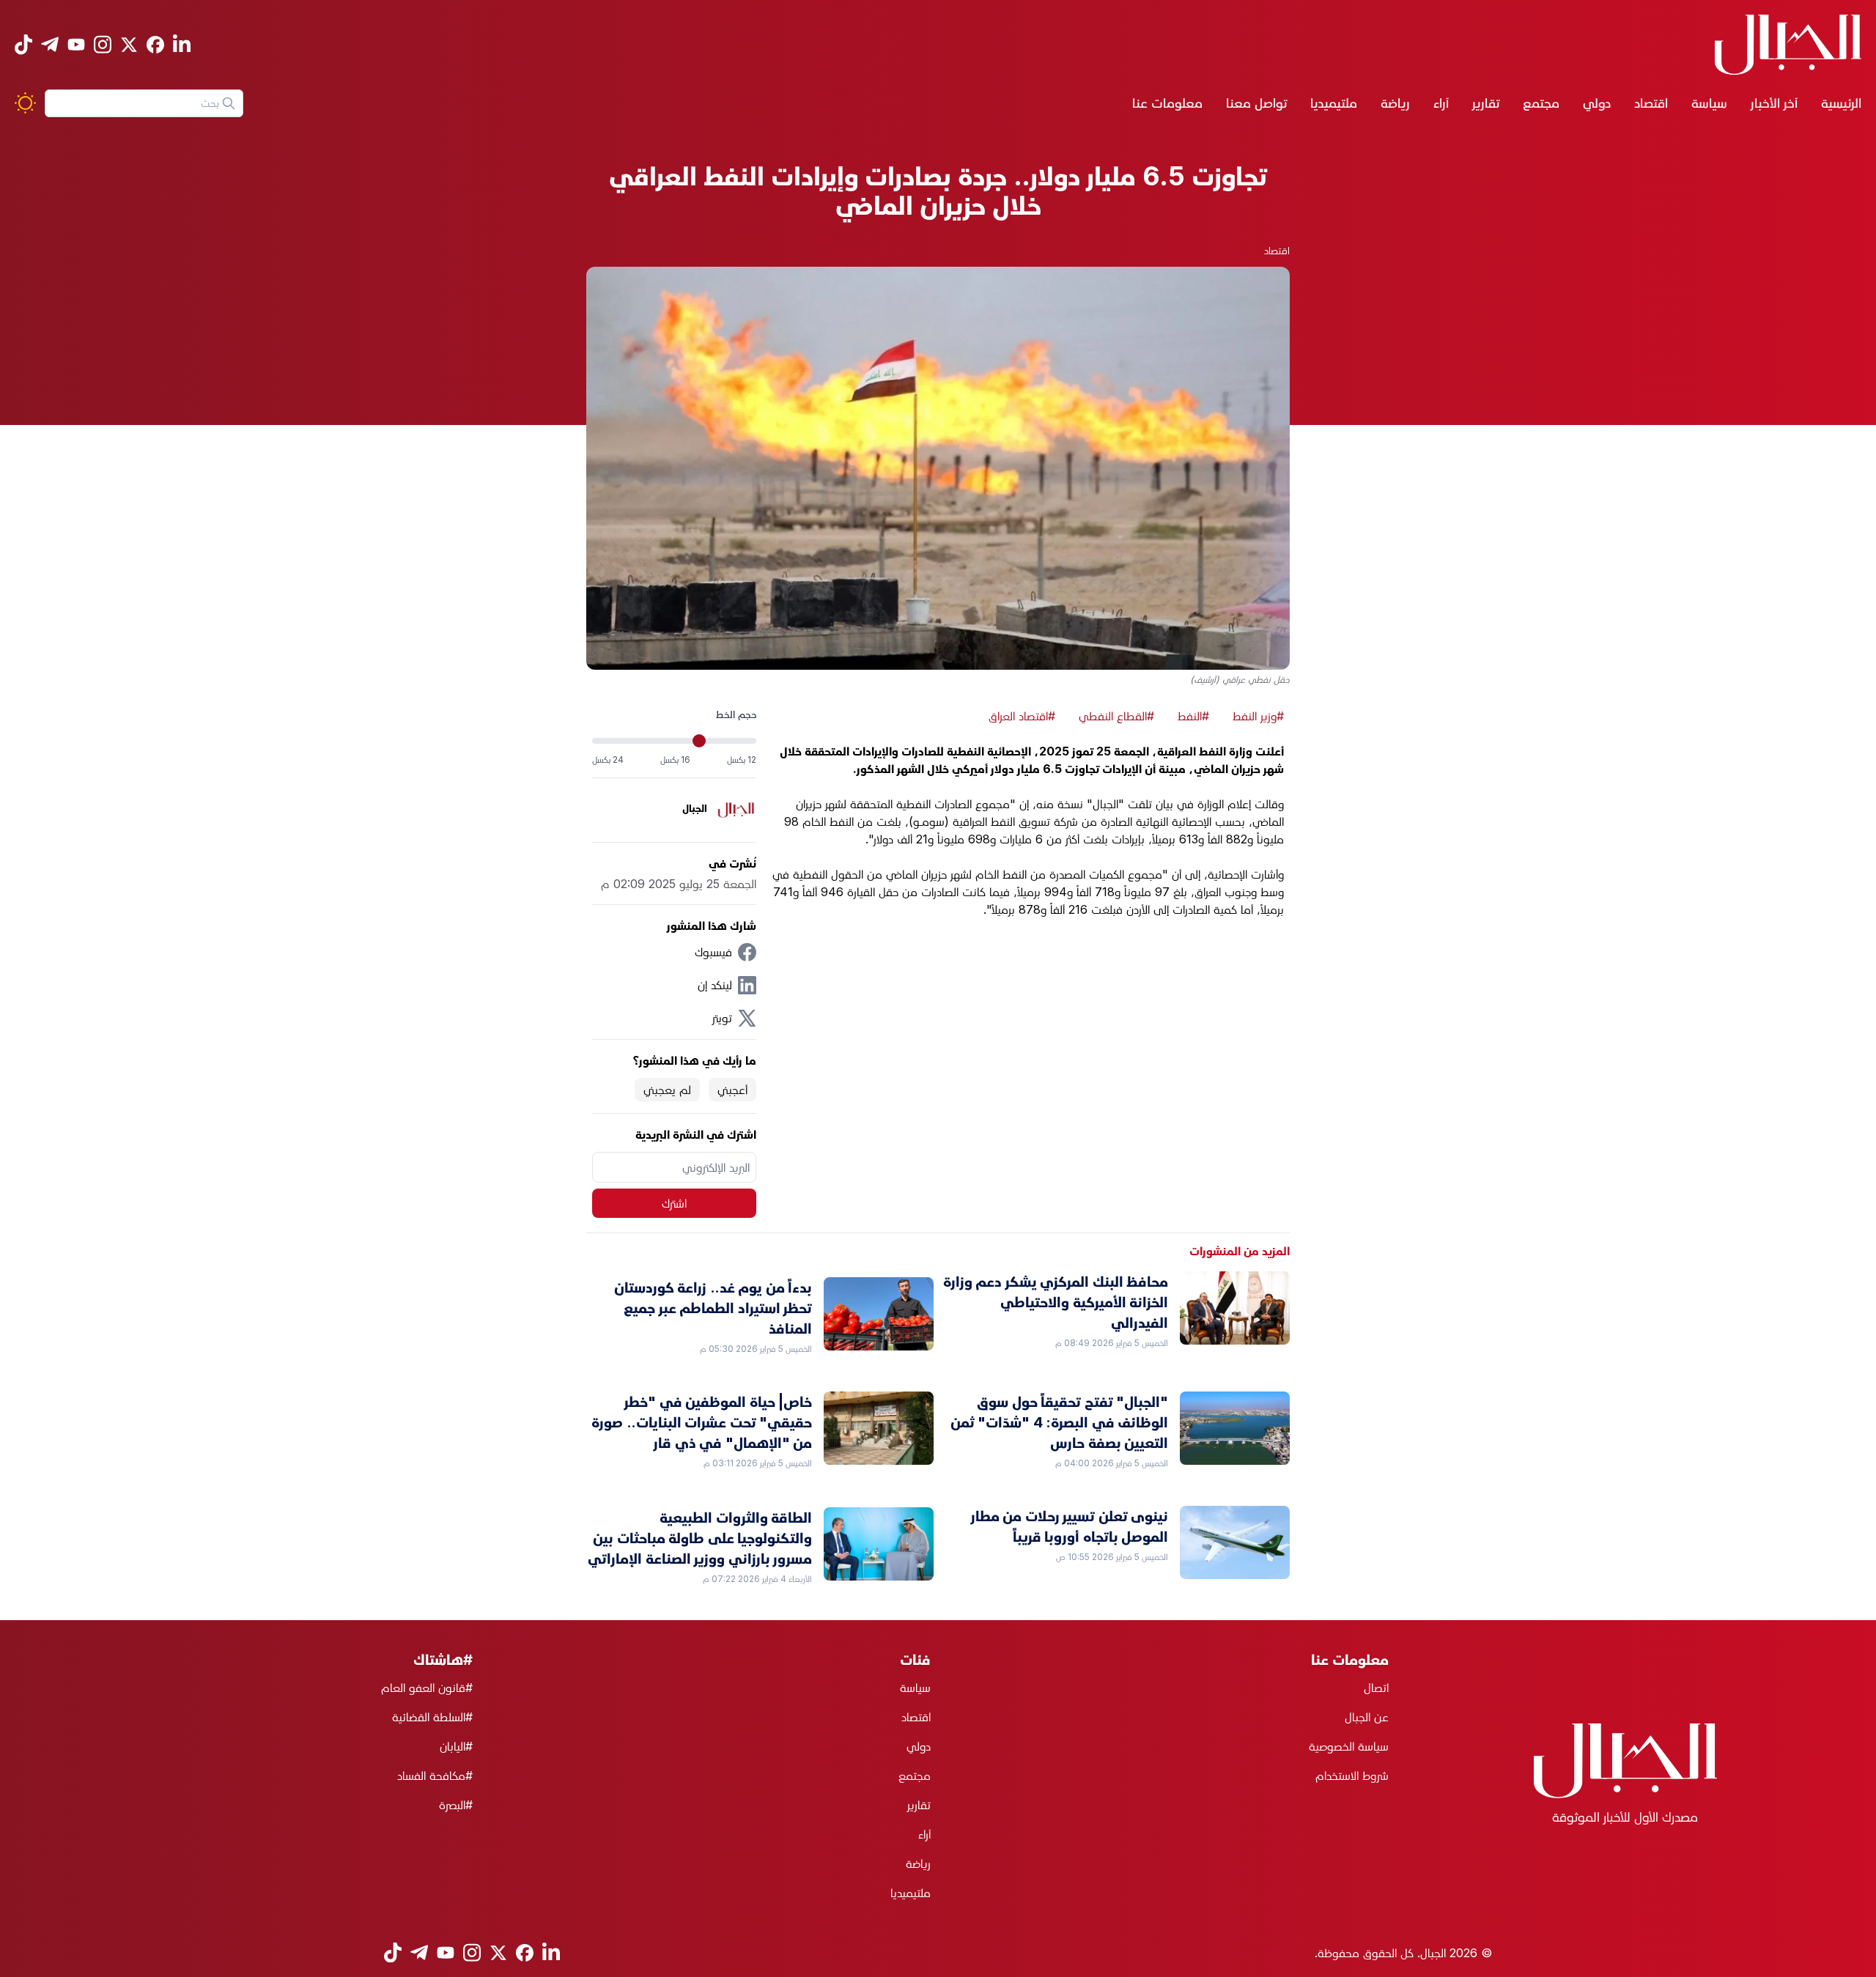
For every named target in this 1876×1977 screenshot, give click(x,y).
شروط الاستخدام (1352, 1775)
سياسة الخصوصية (1349, 1746)
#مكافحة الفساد (435, 1775)
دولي (1597, 103)
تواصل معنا (1256, 103)
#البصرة (456, 1805)
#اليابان (456, 1746)
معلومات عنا (1167, 103)
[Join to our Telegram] (50, 44)
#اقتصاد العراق (1022, 716)
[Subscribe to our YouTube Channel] (76, 44)
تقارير (1486, 103)
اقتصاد (1651, 103)
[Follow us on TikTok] (23, 44)
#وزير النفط (1258, 716)
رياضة (1395, 103)
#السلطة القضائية (432, 1717)
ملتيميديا (1334, 103)
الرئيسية (1841, 103)
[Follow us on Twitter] (129, 45)
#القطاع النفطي (1116, 716)
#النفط (1193, 716)
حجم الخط (736, 714)
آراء (1441, 103)
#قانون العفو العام (427, 1688)
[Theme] (25, 103)
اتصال (1376, 1688)
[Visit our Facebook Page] (155, 45)
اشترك (674, 1203)
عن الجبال (1367, 1717)
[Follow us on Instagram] (103, 44)
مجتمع (1541, 103)
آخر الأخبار (1774, 103)
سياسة (1709, 103)
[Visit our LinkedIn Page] (182, 44)
